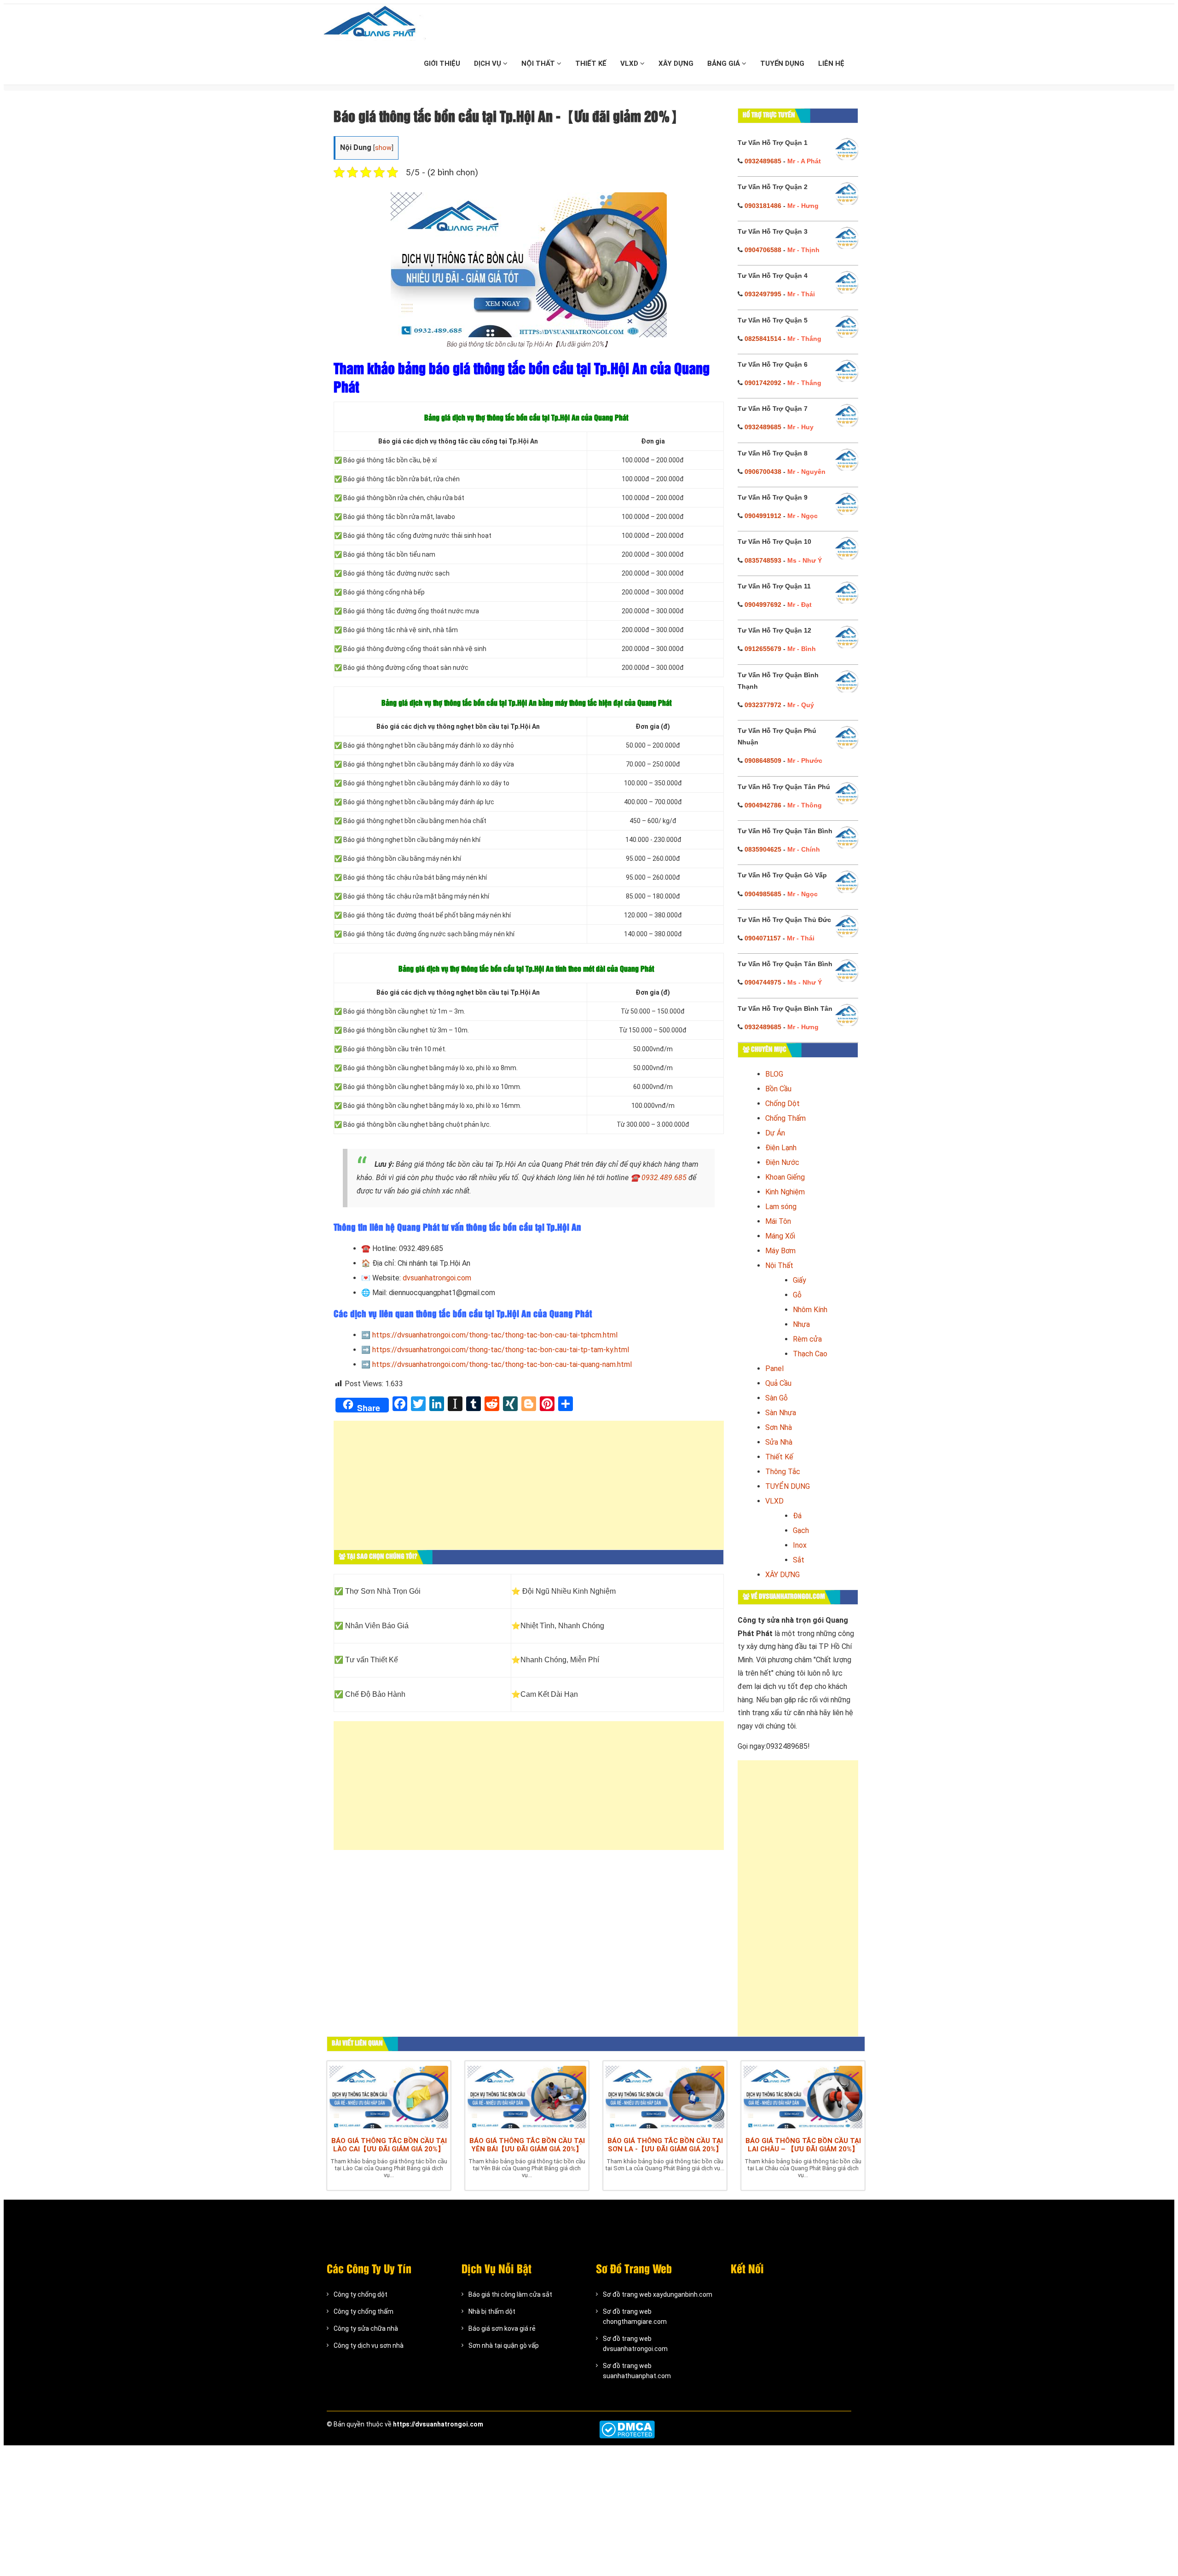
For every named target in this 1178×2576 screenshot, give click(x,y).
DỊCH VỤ (488, 63)
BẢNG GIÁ (725, 63)
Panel (774, 1369)
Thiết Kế (779, 1457)
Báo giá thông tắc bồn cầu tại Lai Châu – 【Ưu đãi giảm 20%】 (803, 2145)
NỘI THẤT (539, 63)
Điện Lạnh (781, 1148)
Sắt (799, 1560)
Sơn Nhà (779, 1427)
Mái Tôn (778, 1221)
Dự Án (775, 1133)
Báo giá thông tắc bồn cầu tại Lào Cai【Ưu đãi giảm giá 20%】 (389, 2145)
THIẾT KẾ (591, 63)
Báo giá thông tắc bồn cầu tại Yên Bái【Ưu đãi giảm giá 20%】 (527, 2145)
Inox (800, 1545)
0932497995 (763, 294)
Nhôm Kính (810, 1310)
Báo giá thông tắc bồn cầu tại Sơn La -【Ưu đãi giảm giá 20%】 (665, 2145)
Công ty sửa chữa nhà (366, 2328)
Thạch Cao (810, 1354)
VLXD (630, 63)
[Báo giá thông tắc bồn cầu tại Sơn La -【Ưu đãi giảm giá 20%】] (665, 2097)
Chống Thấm (785, 1118)
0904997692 (763, 605)
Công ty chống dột (361, 2294)
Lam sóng (781, 1207)
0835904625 (763, 849)
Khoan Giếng (785, 1177)
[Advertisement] (529, 1490)
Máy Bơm (780, 1251)
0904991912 (763, 516)
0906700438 (763, 472)
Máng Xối (780, 1236)
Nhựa (801, 1324)
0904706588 (763, 250)
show (383, 148)
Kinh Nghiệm (785, 1192)
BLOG (774, 1074)
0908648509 (763, 761)
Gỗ (797, 1295)
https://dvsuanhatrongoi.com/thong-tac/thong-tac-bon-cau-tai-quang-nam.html (502, 1364)
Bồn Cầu (778, 1089)
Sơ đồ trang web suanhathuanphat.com (637, 2371)
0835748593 (763, 560)
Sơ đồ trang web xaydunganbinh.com (658, 2294)
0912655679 (763, 649)
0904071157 (763, 938)
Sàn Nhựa (781, 1413)
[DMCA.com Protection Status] (627, 2429)
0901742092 (763, 383)
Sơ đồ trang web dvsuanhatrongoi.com (635, 2344)
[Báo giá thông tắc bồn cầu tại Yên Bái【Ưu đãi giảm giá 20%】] (527, 2097)
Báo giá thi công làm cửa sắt (510, 2294)
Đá (797, 1516)
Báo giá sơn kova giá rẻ (502, 2328)
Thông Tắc (783, 1472)
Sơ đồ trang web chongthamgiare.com (635, 2317)
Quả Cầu (778, 1383)
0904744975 (763, 982)
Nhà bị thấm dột (492, 2311)
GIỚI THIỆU (442, 63)
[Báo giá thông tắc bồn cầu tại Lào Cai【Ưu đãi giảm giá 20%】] (389, 2097)
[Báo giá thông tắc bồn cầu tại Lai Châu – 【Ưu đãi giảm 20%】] (803, 2097)
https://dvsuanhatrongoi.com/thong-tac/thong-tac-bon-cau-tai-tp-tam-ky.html (501, 1350)
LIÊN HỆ (831, 63)
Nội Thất (779, 1265)
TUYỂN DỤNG (782, 63)
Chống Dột (782, 1104)
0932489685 (763, 161)
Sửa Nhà (779, 1442)
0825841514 (763, 339)
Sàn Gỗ (777, 1398)
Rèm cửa (807, 1339)
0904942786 (763, 805)
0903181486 (763, 206)
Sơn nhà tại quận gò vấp (504, 2345)
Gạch (801, 1530)
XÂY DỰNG (676, 63)
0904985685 (763, 894)
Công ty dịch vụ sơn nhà (369, 2345)
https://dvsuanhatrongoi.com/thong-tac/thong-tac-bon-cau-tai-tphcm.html (495, 1335)
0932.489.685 (664, 1178)
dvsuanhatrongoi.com (437, 1278)
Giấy (800, 1280)
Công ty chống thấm (364, 2311)
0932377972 (763, 705)
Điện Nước (782, 1162)
